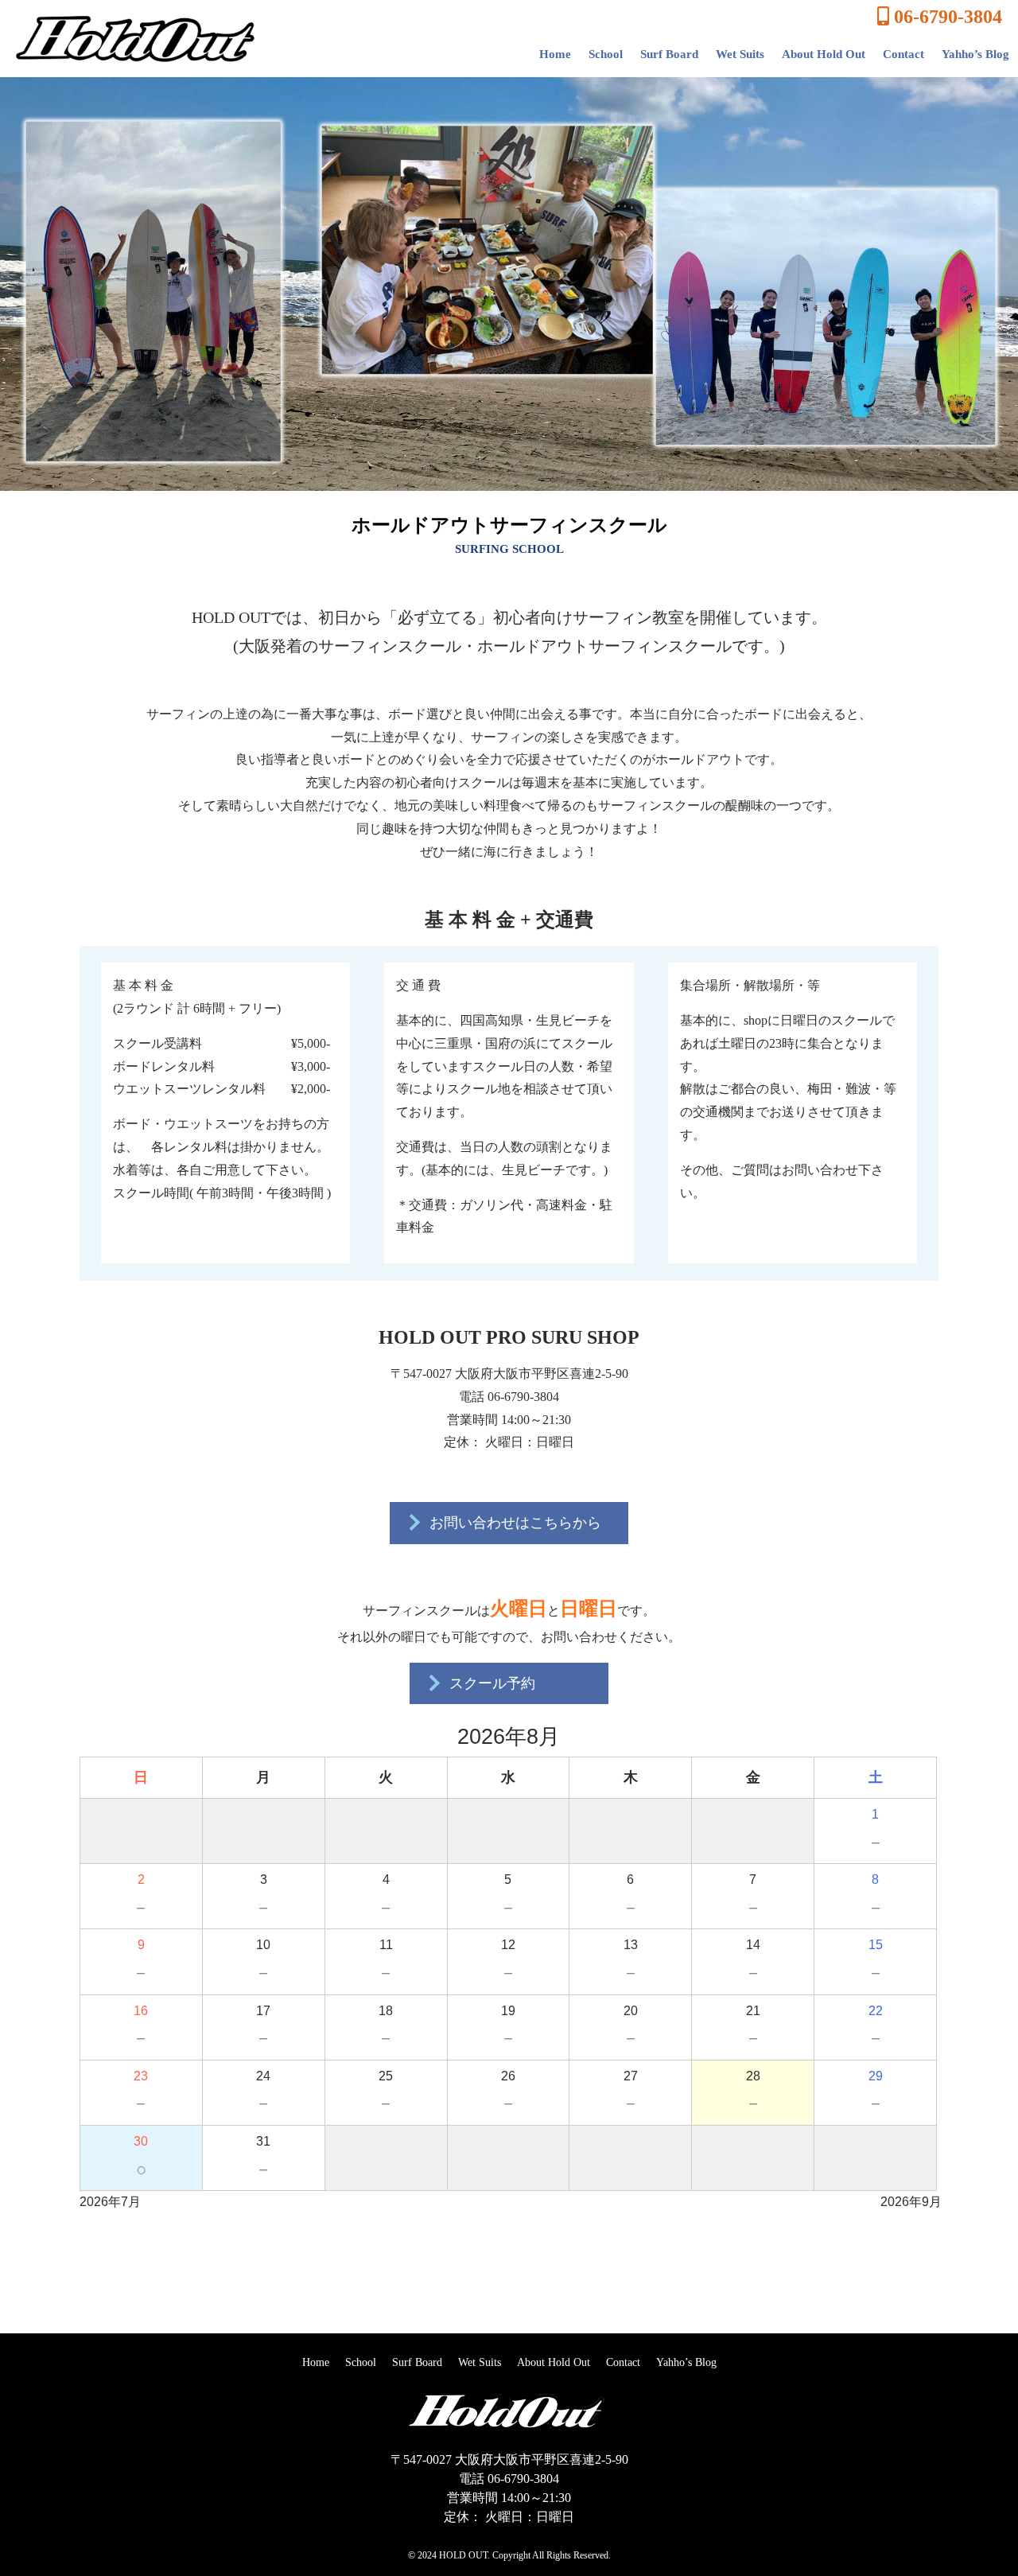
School (606, 54)
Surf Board (669, 54)
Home (555, 54)
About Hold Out (824, 54)
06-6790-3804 (946, 17)
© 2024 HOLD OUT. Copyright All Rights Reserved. (509, 2555)
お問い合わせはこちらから (513, 1523)
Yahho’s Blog (975, 54)
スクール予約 (490, 1683)
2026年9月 (911, 2202)
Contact (903, 54)
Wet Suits (740, 54)
